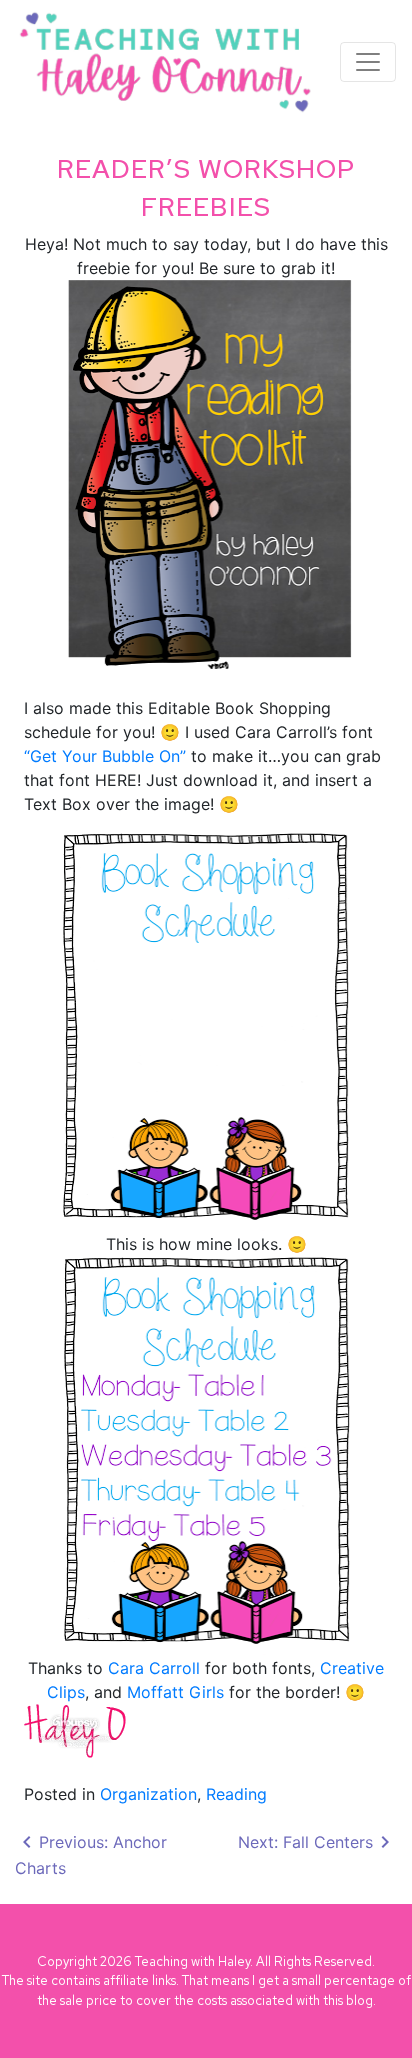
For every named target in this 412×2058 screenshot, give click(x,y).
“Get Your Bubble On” (105, 756)
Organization (148, 1794)
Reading (236, 1794)
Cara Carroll (154, 1668)
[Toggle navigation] (368, 62)
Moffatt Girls (175, 1692)
